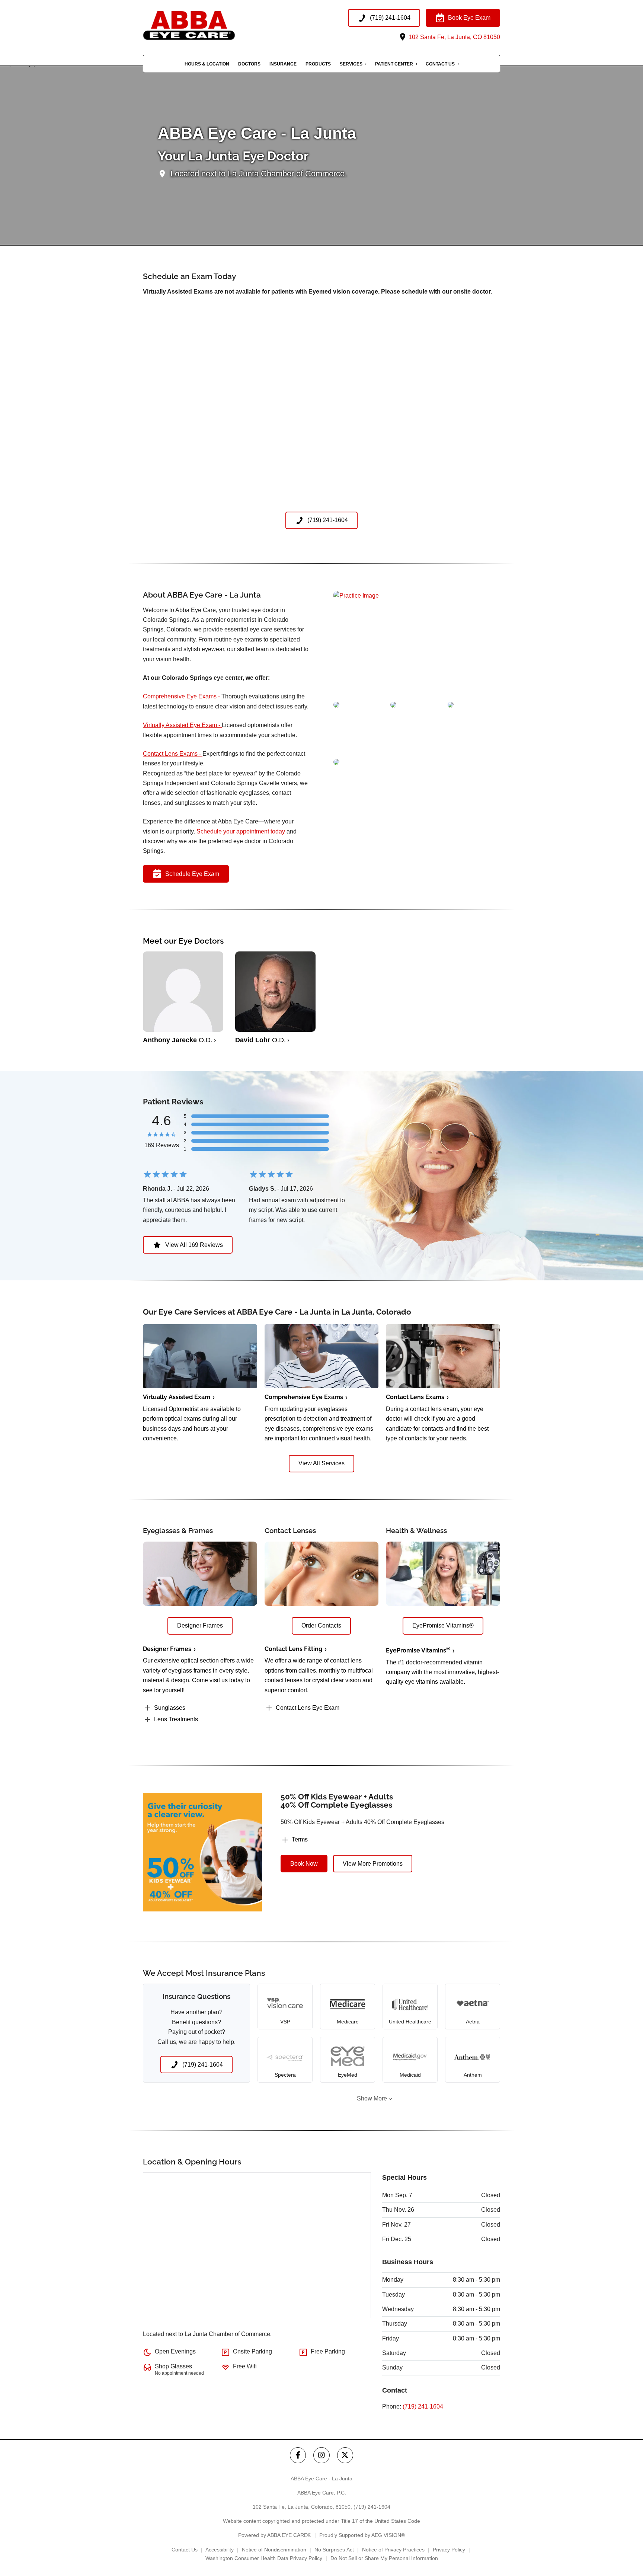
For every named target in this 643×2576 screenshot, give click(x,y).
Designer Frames (167, 1649)
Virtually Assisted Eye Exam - (182, 725)
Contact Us (440, 64)
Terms (300, 1839)
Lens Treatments (176, 1719)
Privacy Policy (449, 2550)
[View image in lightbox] (356, 596)
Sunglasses (170, 1708)
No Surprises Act (334, 2550)
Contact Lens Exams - (173, 754)
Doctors (249, 64)
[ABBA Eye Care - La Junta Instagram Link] (321, 2455)
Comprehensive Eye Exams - (182, 696)
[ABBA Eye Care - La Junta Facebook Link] (298, 2455)
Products (318, 64)
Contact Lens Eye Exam (308, 1708)
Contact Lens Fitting (293, 1649)
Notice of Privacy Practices (393, 2550)
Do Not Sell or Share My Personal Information (384, 2558)
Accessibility (220, 2550)
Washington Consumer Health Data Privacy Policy (264, 2558)
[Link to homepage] (204, 25)
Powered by (275, 2535)
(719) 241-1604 (423, 2407)
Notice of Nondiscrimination (274, 2550)
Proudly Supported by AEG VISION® (362, 2535)
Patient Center (394, 64)
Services (351, 64)
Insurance (283, 64)
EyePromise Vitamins (418, 1650)
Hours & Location (207, 64)
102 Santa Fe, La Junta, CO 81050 (454, 37)
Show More (372, 2098)
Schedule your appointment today (241, 831)
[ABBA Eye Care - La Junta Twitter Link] (345, 2455)
